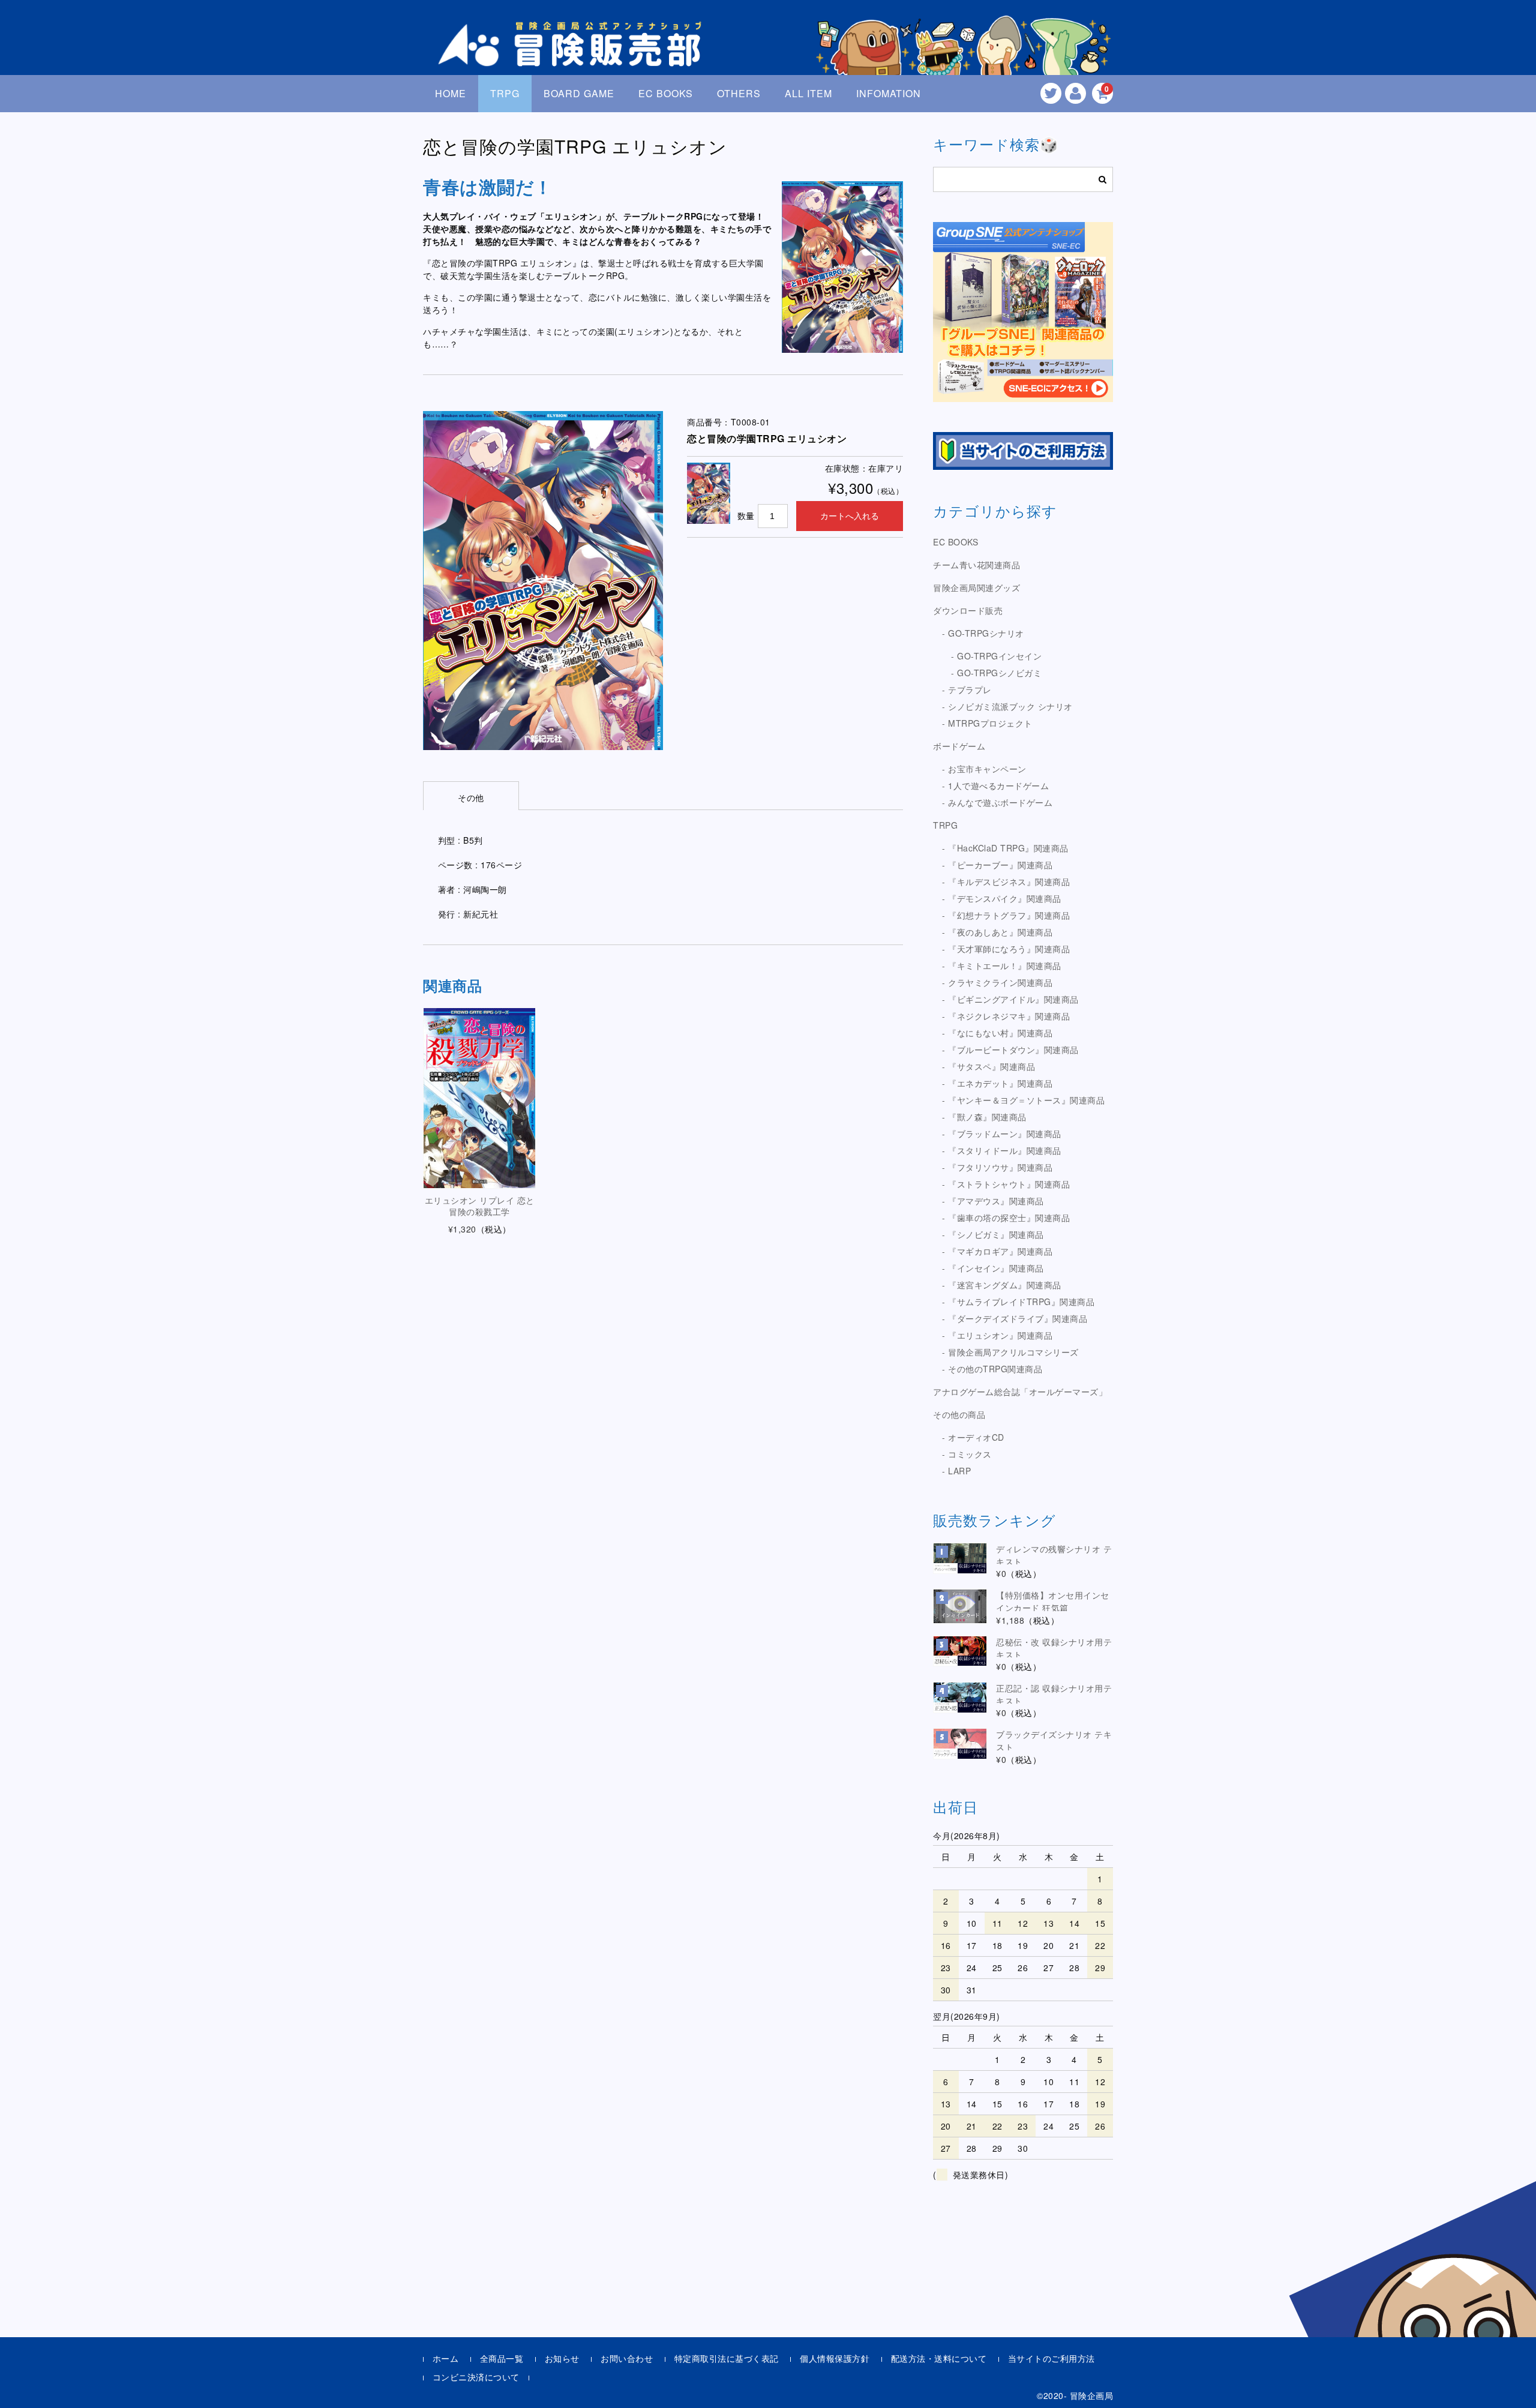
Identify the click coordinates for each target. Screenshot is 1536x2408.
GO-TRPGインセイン (999, 656)
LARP (959, 1471)
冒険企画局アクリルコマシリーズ (1013, 1352)
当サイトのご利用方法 (1051, 2358)
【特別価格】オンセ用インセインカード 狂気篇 (1053, 1601)
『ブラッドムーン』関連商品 (1005, 1133)
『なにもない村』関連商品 (1000, 1033)
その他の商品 (959, 1414)
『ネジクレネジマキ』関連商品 (1009, 1016)
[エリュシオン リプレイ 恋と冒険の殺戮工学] (479, 1098)
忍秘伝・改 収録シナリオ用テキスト (1054, 1648)
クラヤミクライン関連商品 (1000, 982)
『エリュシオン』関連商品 (1000, 1335)
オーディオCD (976, 1437)
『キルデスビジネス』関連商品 (1009, 881)
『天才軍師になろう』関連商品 (1009, 949)
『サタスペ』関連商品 (991, 1066)
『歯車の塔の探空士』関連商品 (1009, 1218)
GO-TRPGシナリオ (986, 633)
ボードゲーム (959, 746)
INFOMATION (889, 93)
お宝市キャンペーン (987, 769)
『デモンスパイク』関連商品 (1005, 898)
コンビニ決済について (476, 2377)
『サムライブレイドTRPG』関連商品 (1021, 1302)
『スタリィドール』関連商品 (1005, 1150)
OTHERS (739, 93)
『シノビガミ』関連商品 (996, 1234)
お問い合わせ (627, 2358)
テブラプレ (970, 689)
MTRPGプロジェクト (990, 723)
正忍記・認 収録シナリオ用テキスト (1054, 1694)
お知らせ (562, 2358)
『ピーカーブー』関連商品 (1000, 865)
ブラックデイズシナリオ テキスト (1054, 1740)
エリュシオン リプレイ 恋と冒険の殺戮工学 (480, 1206)
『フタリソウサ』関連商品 (1000, 1167)
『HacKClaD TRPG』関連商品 (1008, 848)
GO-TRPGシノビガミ (999, 673)
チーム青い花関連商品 (976, 565)
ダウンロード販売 (968, 610)
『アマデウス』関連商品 (996, 1201)
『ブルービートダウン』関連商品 (1013, 1049)
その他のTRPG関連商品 (995, 1369)
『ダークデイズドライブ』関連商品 (1018, 1318)
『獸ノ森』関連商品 (987, 1117)
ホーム (446, 2358)
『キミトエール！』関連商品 (1005, 965)
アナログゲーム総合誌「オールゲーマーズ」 (1020, 1392)
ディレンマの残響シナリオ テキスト (1054, 1555)
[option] (543, 581)
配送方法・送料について (939, 2358)
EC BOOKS (666, 93)
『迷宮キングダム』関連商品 (1005, 1285)
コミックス (970, 1454)
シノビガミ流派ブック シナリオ (1010, 706)
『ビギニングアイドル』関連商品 (1013, 999)
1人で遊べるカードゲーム (998, 785)
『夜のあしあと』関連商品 (1000, 932)
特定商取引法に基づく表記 (727, 2358)
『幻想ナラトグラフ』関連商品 (1009, 915)
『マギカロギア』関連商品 (1000, 1251)
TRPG (505, 93)
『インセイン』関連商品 (996, 1268)
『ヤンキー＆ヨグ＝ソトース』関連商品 (1026, 1100)
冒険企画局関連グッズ (976, 587)
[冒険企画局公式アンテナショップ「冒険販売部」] (573, 56)
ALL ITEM (808, 93)
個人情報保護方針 (835, 2358)
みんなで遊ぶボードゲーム (1000, 802)
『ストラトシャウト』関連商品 (1009, 1184)
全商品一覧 (502, 2358)
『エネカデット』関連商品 (1000, 1083)
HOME (451, 93)
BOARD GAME (579, 93)
